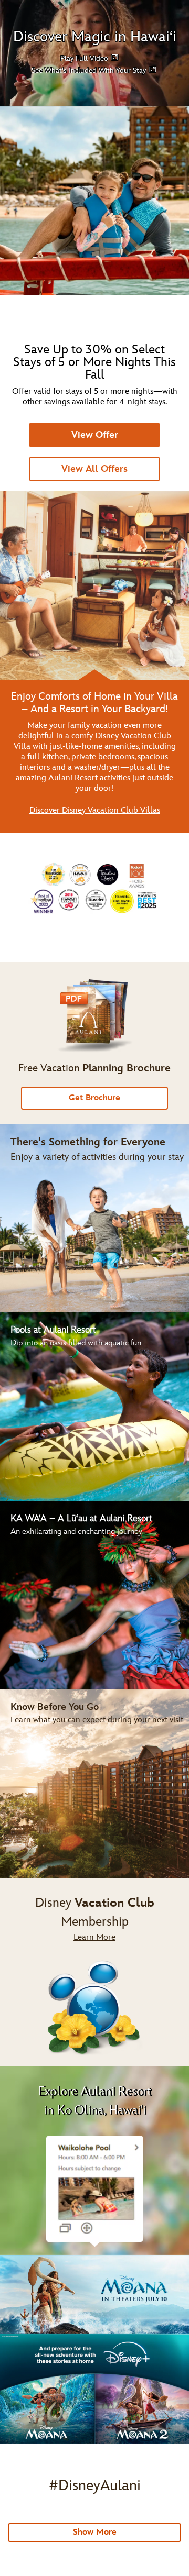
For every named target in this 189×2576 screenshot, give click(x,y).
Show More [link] (95, 2532)
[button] (90, 58)
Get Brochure (94, 1098)
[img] (94, 1972)
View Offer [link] (95, 435)
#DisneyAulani (95, 2486)
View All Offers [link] (94, 469)
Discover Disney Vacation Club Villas (95, 810)
